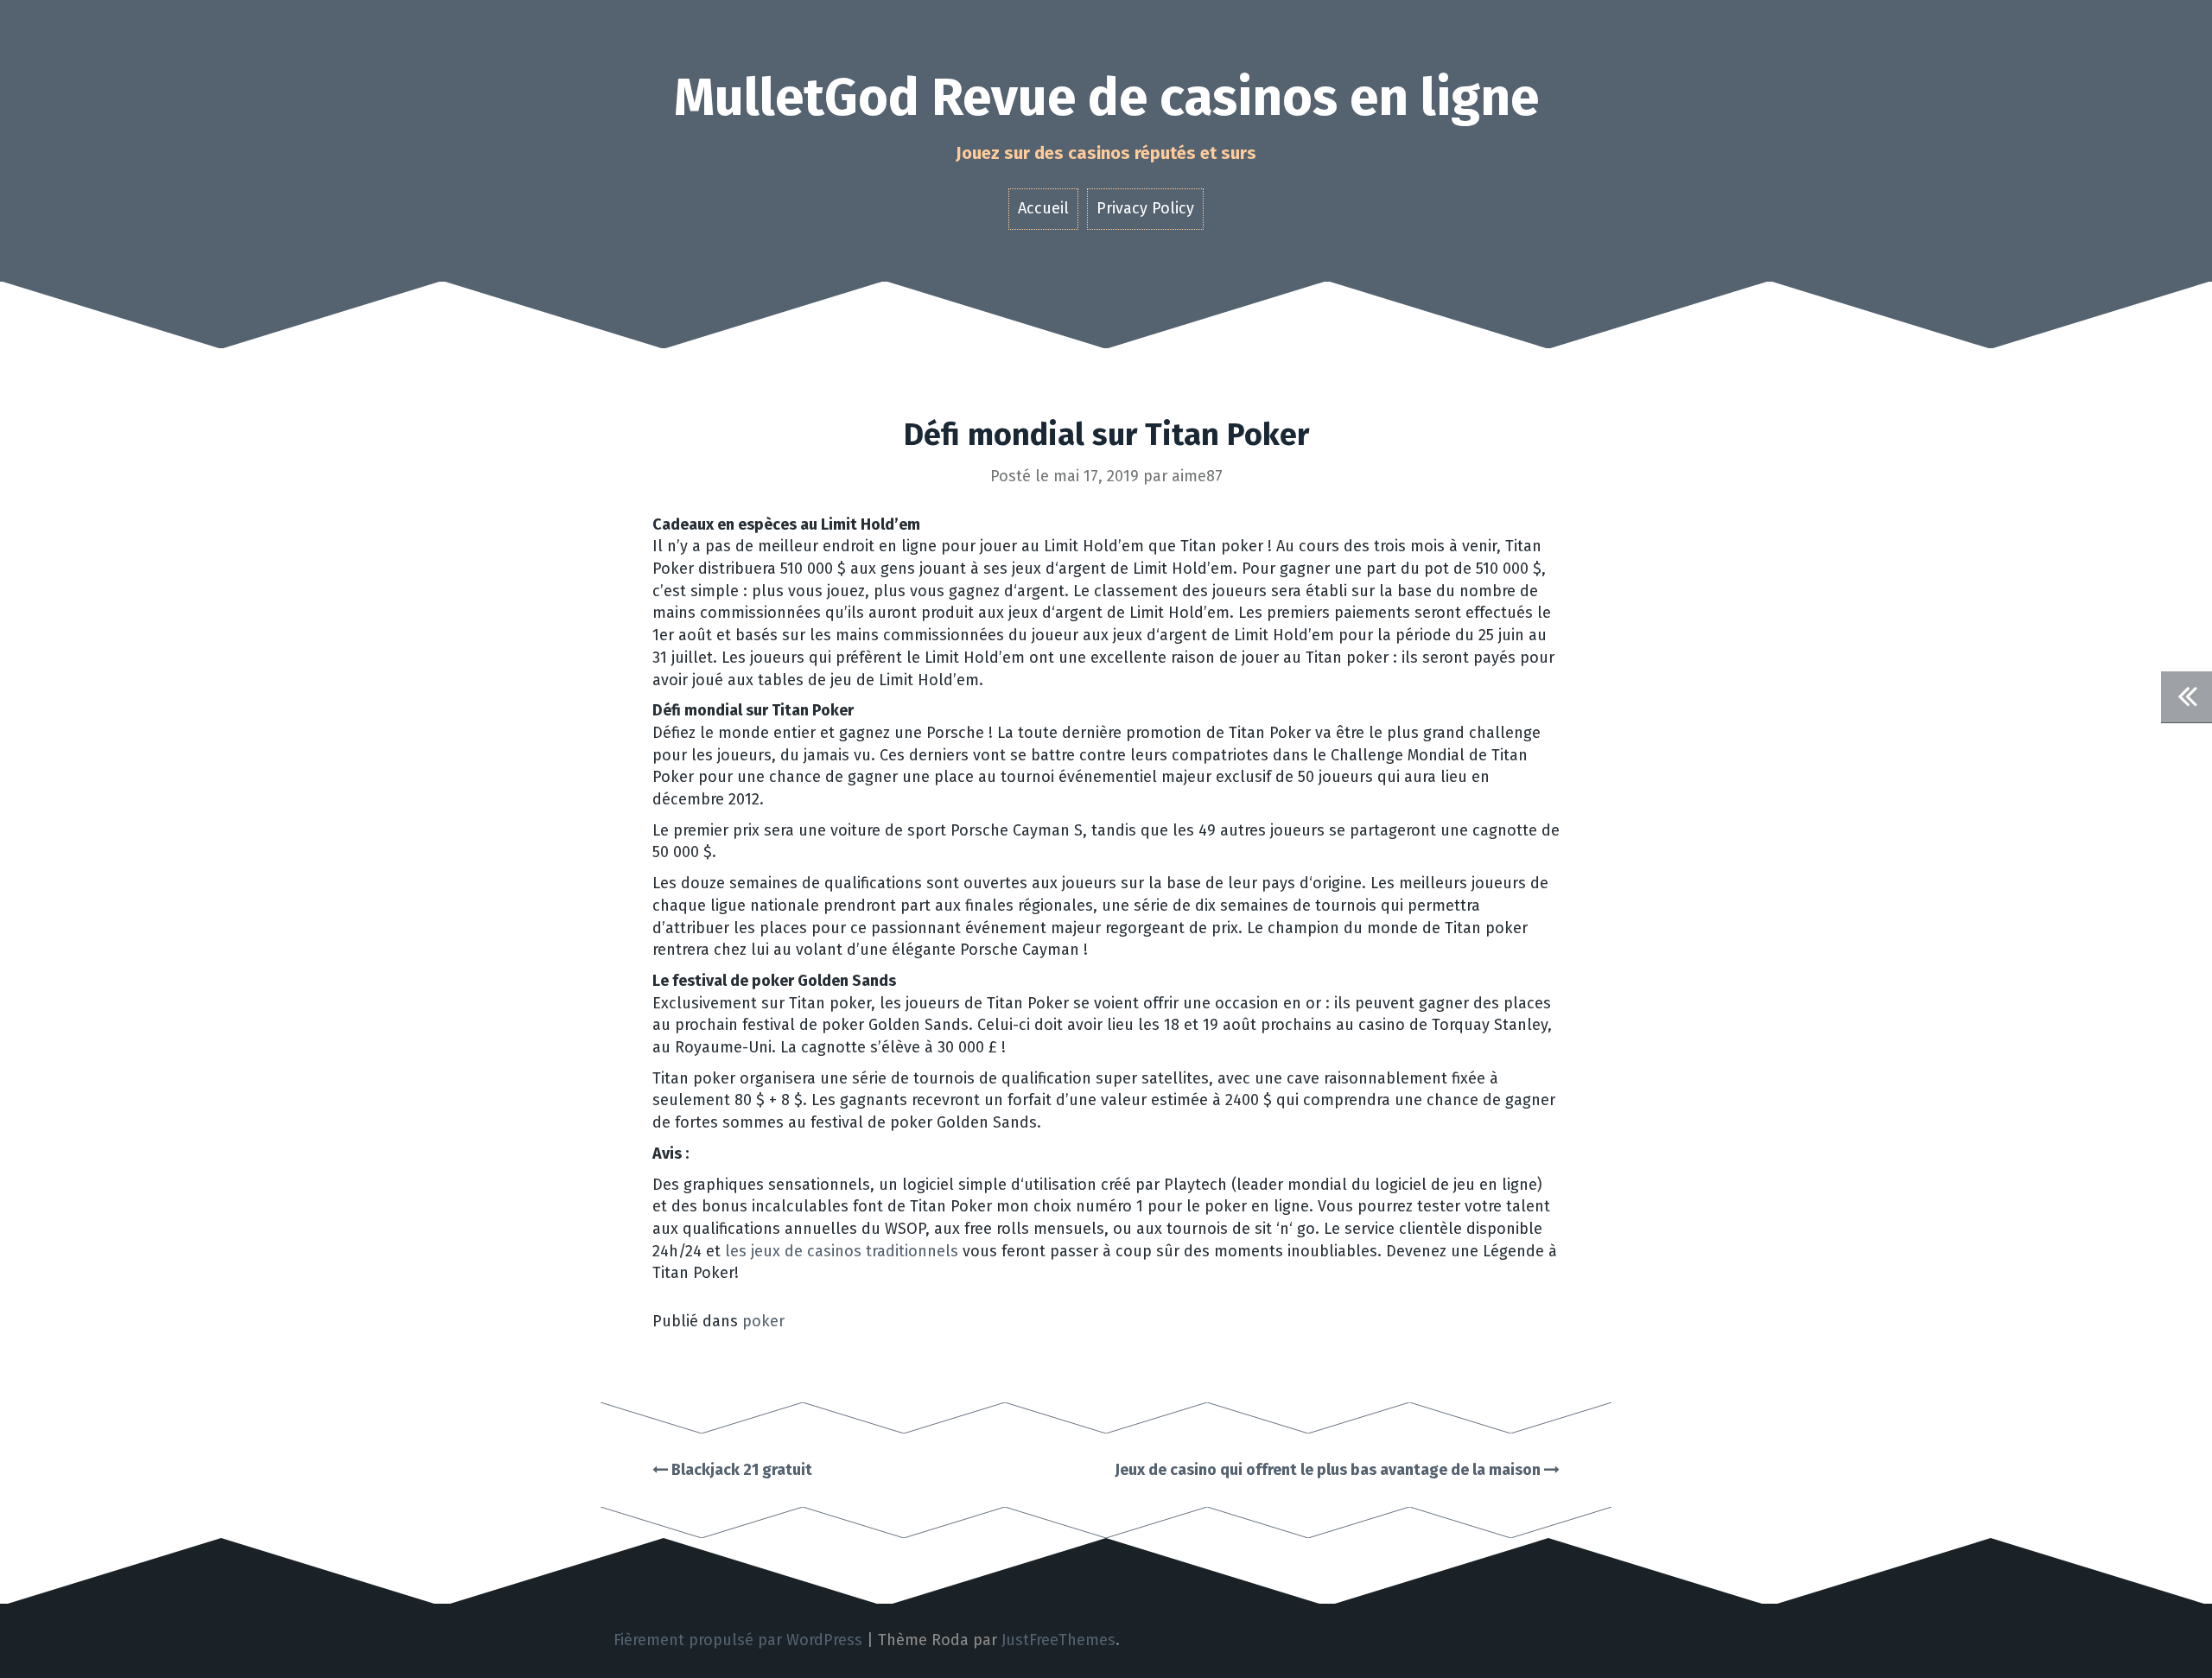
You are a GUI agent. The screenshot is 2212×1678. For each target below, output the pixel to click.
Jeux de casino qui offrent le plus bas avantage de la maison (1329, 1470)
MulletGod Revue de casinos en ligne (1106, 98)
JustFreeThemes (1058, 1640)
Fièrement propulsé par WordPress (738, 1640)
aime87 (1197, 476)
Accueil (1043, 208)
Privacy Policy (1145, 208)
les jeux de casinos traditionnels (842, 1251)
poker (763, 1321)
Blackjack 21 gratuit (740, 1470)
